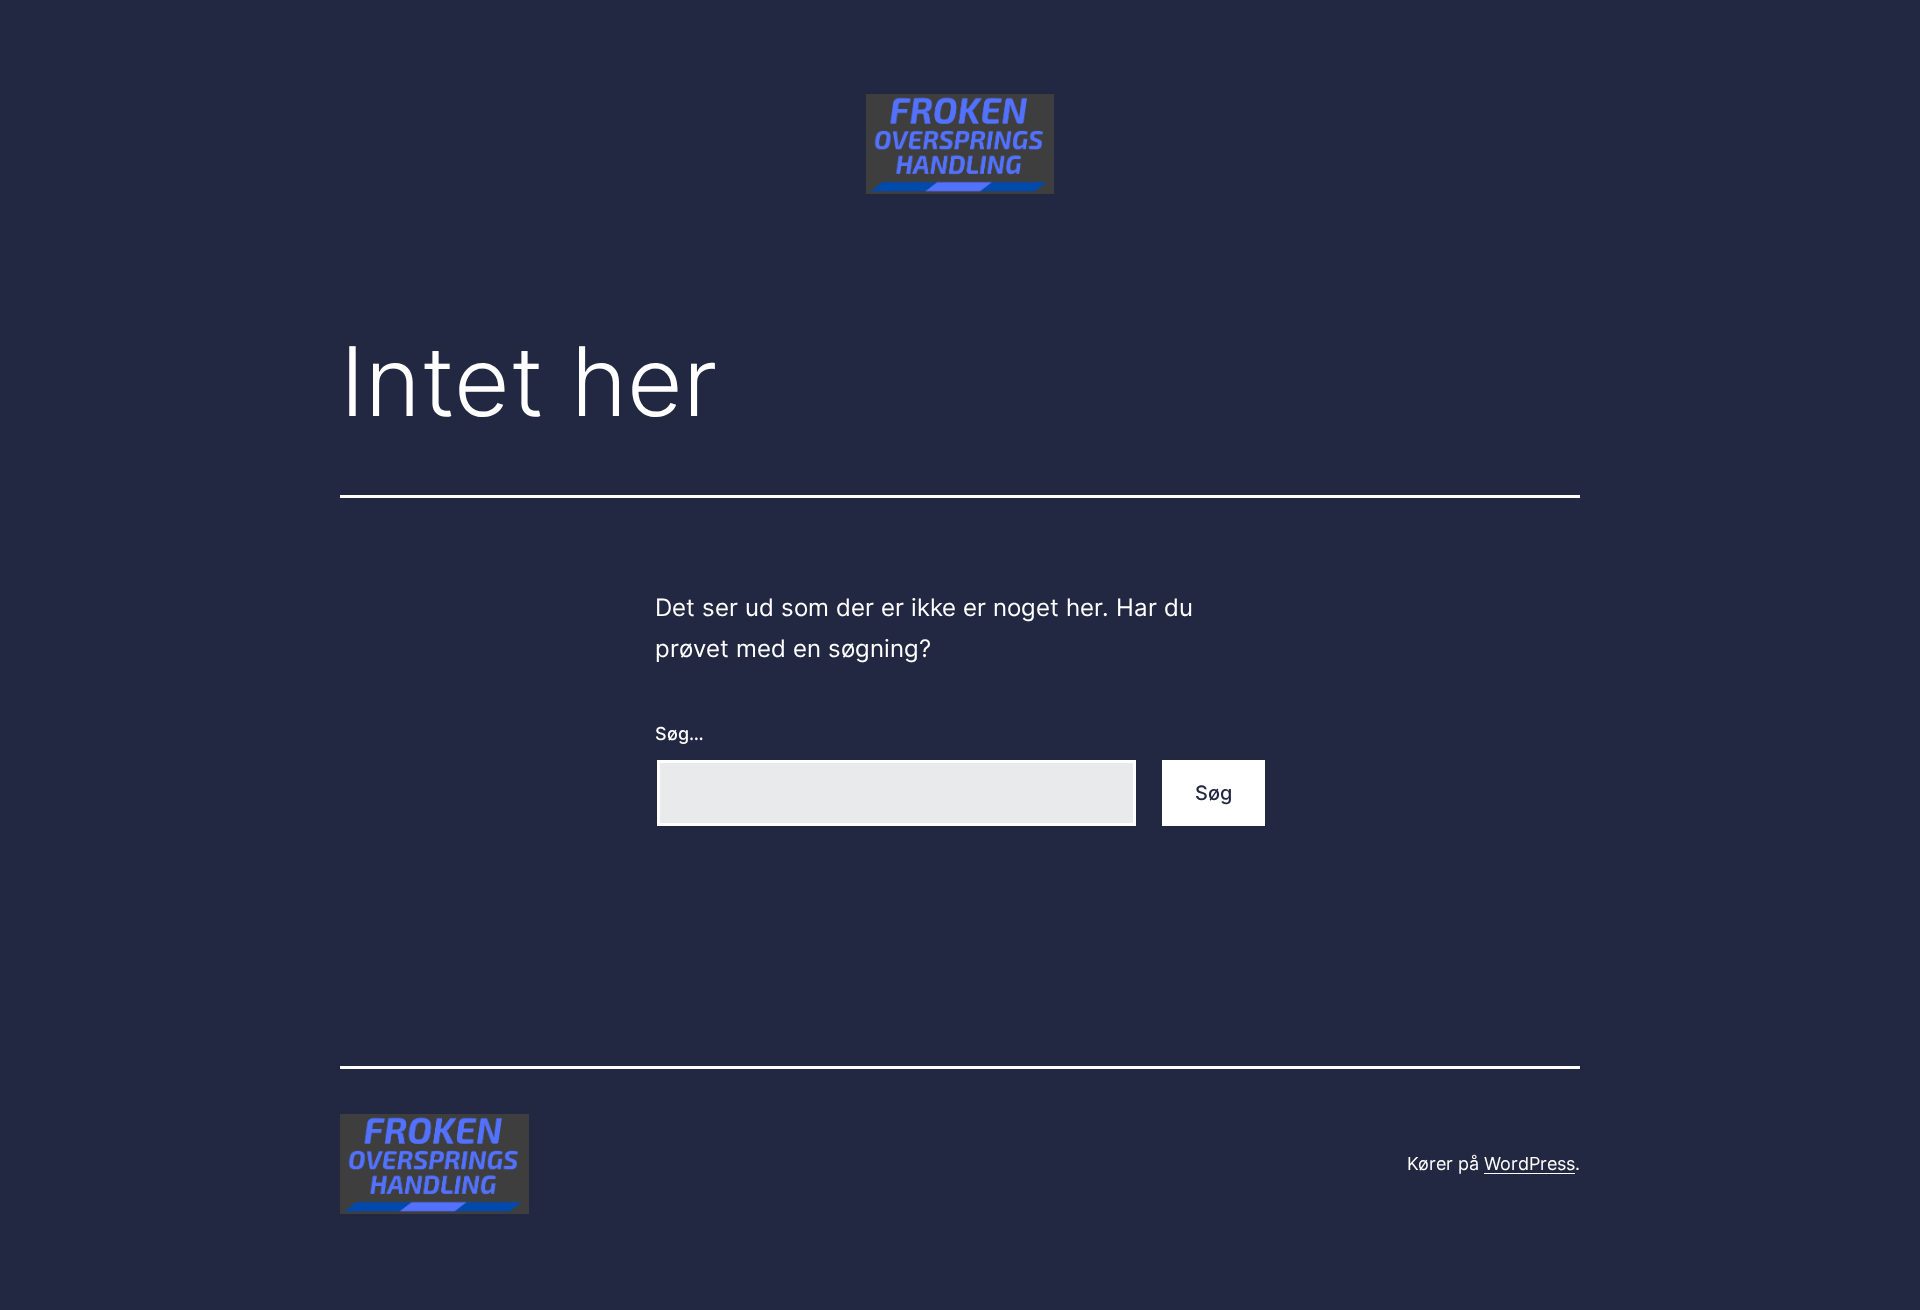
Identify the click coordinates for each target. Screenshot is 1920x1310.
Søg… (679, 733)
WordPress (1529, 1163)
